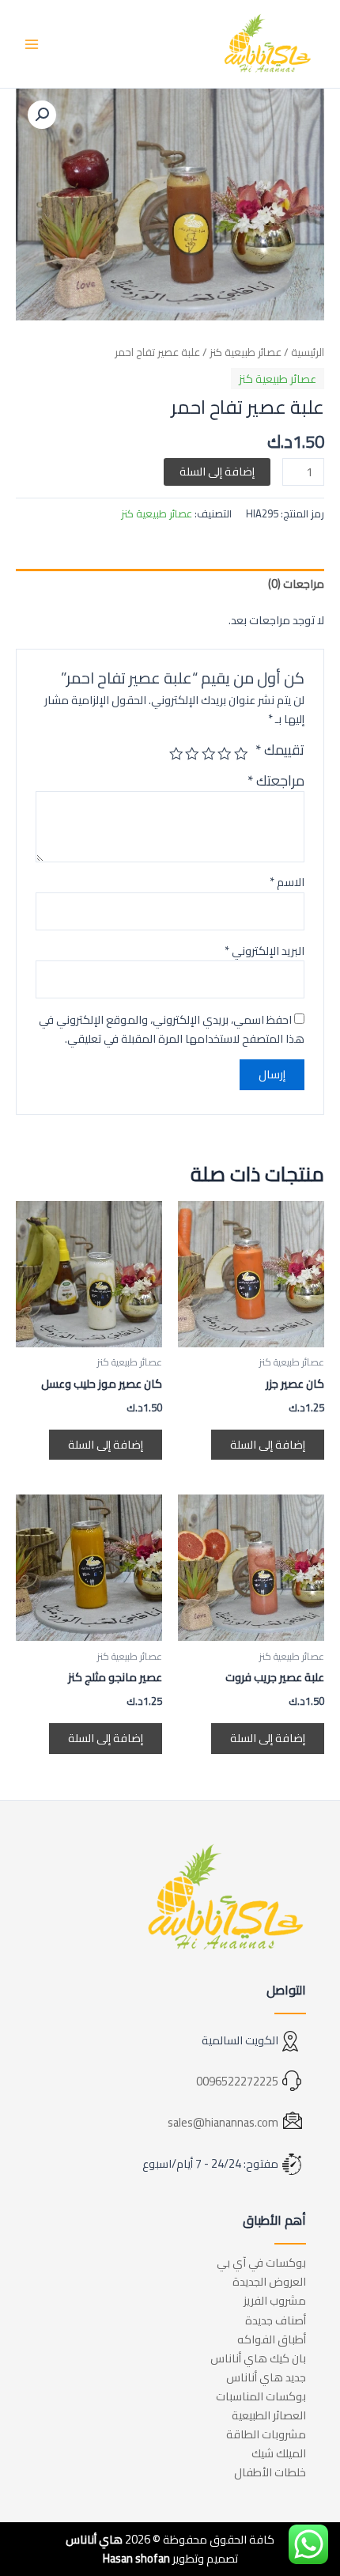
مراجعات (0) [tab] (296, 583)
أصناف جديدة (276, 2320)
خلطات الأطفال (270, 2472)
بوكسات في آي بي (261, 2262)
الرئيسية (308, 352)
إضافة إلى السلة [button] (268, 1444)
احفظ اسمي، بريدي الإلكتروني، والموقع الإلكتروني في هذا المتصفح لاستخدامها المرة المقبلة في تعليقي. (172, 1029)
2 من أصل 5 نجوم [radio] (225, 754)
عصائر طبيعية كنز (246, 352)
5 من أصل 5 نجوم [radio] (176, 754)
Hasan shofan (136, 2558)
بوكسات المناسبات (261, 2396)
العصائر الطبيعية (269, 2415)
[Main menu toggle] (32, 44)
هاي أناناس (94, 2539)
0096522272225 (237, 2081)
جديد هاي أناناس (266, 2377)
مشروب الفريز (275, 2300)
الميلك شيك (279, 2453)
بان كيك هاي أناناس (258, 2358)
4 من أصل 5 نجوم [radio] (193, 754)
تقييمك (280, 750)
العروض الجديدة (269, 2281)
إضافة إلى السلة (217, 471)
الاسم (287, 882)
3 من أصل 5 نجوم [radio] (209, 754)
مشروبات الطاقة (266, 2434)
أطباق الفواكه (272, 2339)
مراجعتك (276, 780)
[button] (42, 115)
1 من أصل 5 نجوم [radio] (241, 754)
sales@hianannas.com (223, 2122)
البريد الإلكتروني (264, 951)
